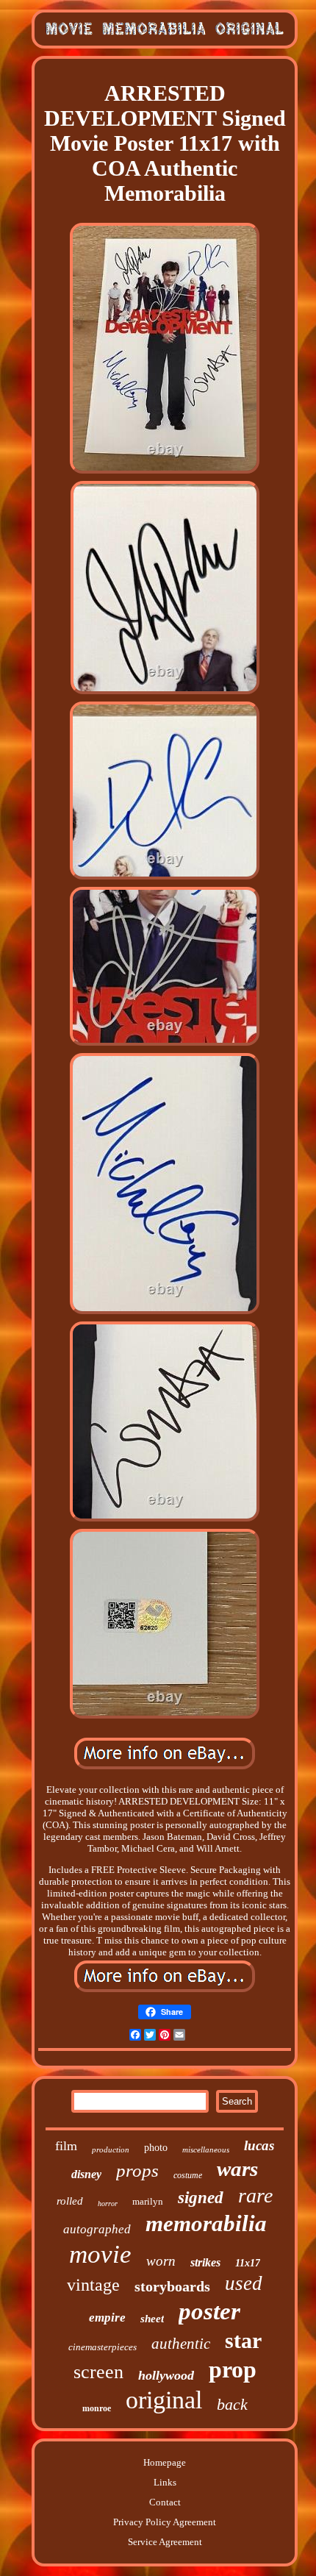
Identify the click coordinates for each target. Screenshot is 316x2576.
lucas (259, 2145)
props (137, 2170)
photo (156, 2148)
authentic (181, 2344)
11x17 (248, 2263)
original (164, 2400)
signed (201, 2198)
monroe (97, 2408)
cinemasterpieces (103, 2347)
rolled (70, 2201)
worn (161, 2261)
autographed (97, 2229)
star (243, 2340)
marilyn (148, 2201)
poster (209, 2311)
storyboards (172, 2286)
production (111, 2149)
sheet (152, 2319)
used (244, 2283)
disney (86, 2174)
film (66, 2146)
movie (100, 2254)
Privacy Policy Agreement (165, 2522)
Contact (165, 2502)
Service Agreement (165, 2542)
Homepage (165, 2462)
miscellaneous (206, 2149)
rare (255, 2195)
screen (98, 2372)
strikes (205, 2262)
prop (233, 2369)
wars (237, 2169)
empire (107, 2318)
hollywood (166, 2375)
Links (165, 2482)
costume (188, 2175)
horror (108, 2204)
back (232, 2404)
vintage (93, 2285)
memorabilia (206, 2223)
